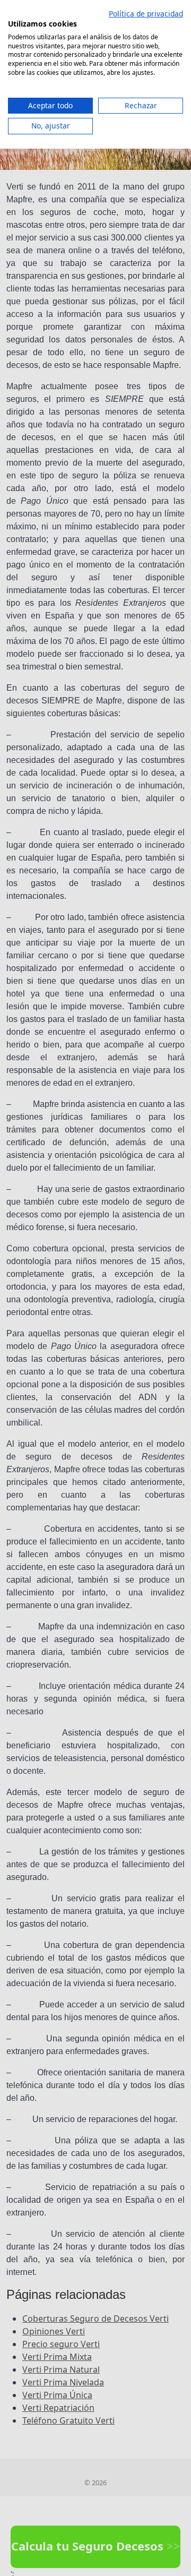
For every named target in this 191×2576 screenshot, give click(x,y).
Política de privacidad (146, 14)
